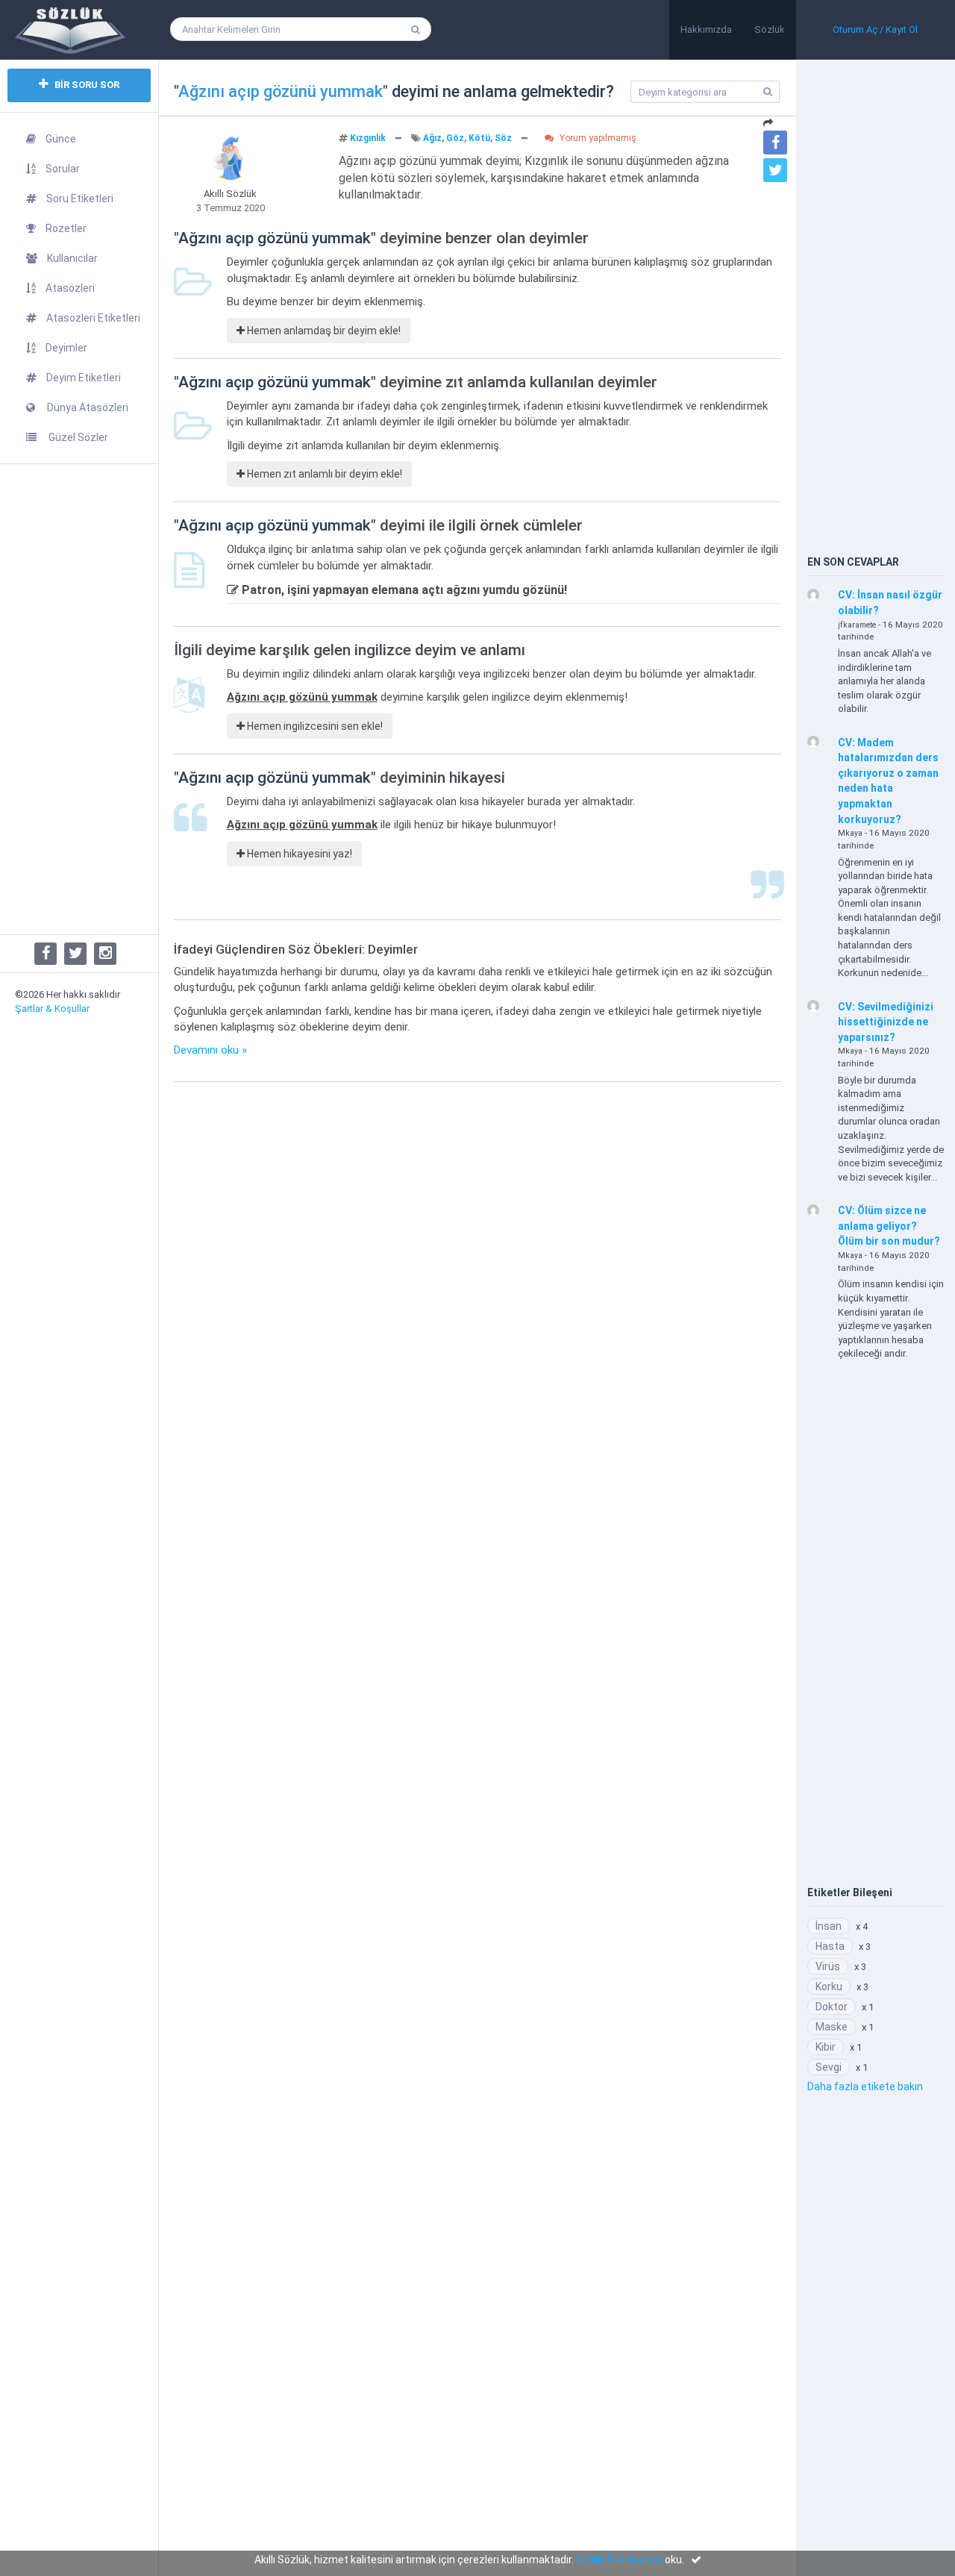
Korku (829, 1986)
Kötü (479, 138)
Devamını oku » (210, 1050)
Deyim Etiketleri (84, 378)
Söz (503, 138)
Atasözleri (70, 288)
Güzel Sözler (77, 437)
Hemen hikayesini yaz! (298, 854)
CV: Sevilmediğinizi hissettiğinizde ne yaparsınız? (886, 1022)
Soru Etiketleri (80, 198)
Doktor (832, 2007)
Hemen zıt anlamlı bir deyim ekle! (323, 474)
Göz (455, 138)
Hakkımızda (706, 29)
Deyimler (66, 348)
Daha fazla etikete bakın (865, 2086)
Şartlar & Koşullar (52, 1009)
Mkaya (850, 833)
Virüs (828, 1966)
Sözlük (770, 29)
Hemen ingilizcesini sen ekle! (314, 726)
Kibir (826, 2047)
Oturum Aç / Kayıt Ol (875, 29)
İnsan (829, 1926)
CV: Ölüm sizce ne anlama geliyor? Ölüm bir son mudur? (889, 1226)
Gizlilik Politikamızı (619, 2560)
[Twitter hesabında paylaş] (775, 170)
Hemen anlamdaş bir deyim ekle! (323, 331)
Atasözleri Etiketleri (93, 318)
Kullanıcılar (72, 258)
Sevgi (829, 2067)
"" (281, 91)
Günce (61, 139)
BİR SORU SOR (86, 85)
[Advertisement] (79, 699)
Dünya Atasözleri (87, 407)
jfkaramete (857, 625)
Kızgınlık (368, 138)
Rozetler (66, 228)
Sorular (63, 169)
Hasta (830, 1946)
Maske (832, 2027)
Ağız (432, 138)
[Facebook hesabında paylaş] (775, 143)
